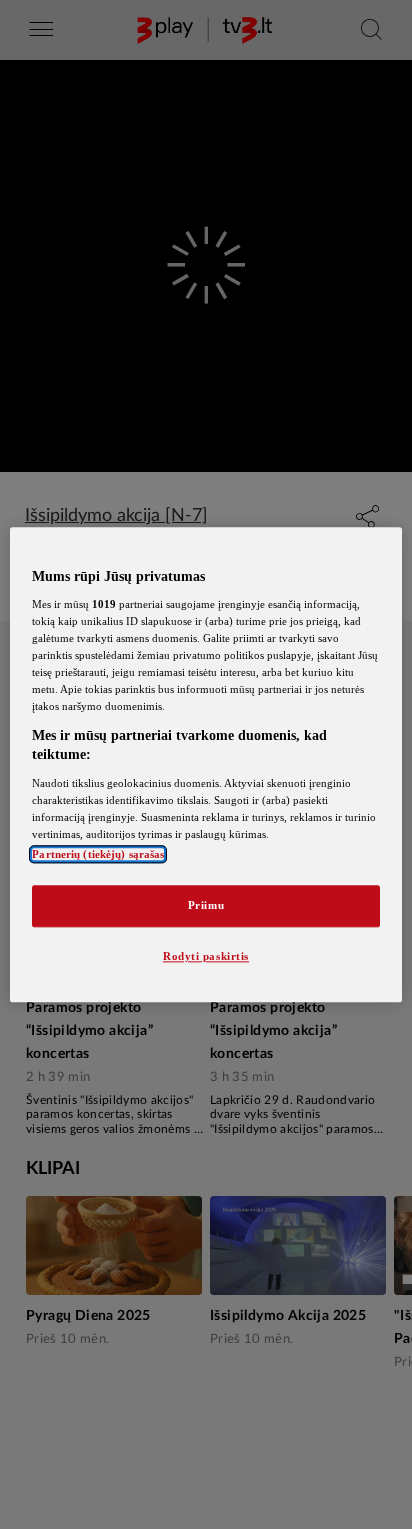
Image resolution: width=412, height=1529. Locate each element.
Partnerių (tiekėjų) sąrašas (98, 854)
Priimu (206, 905)
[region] (205, 764)
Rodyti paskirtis (206, 956)
